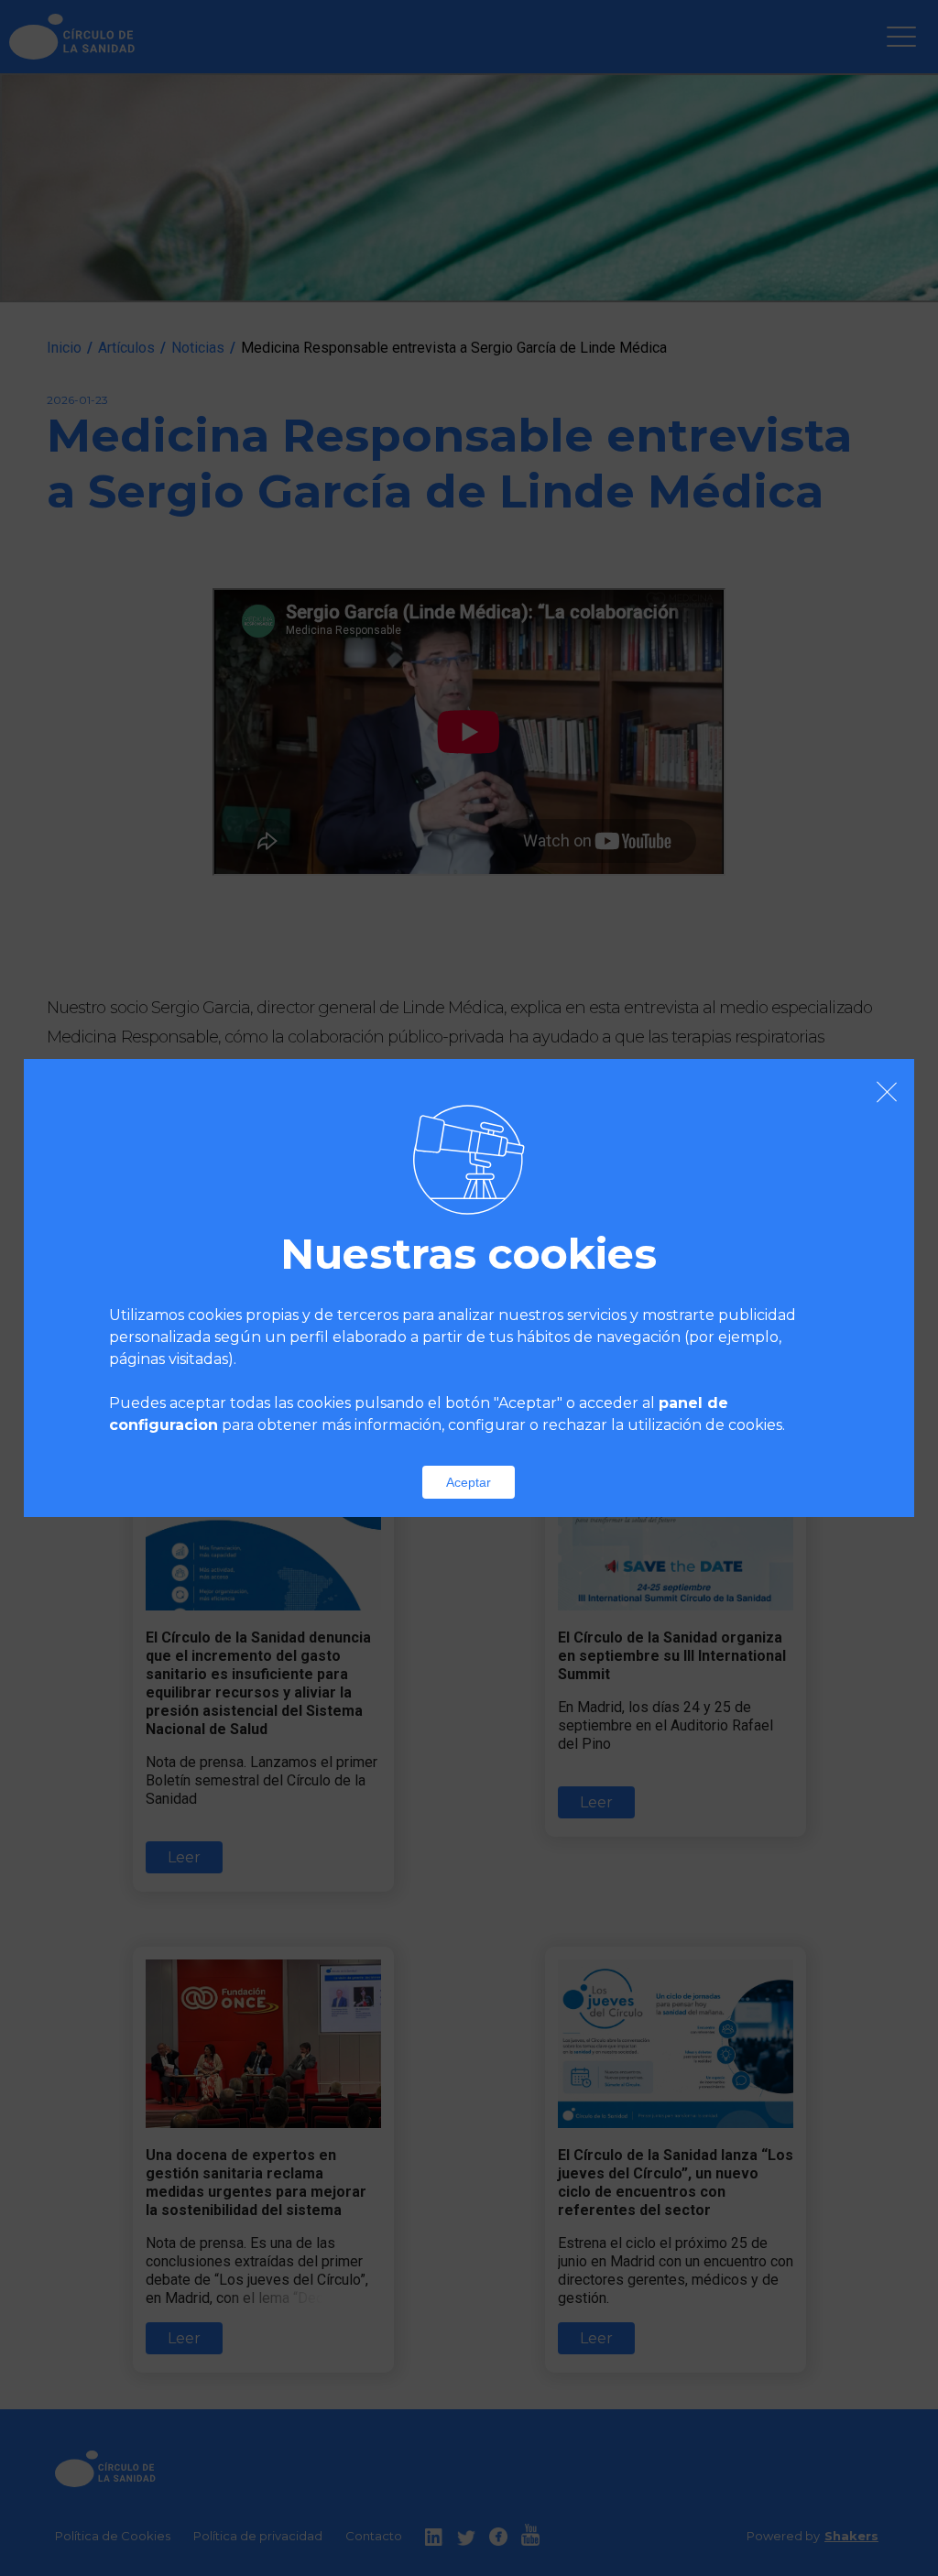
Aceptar (469, 1482)
